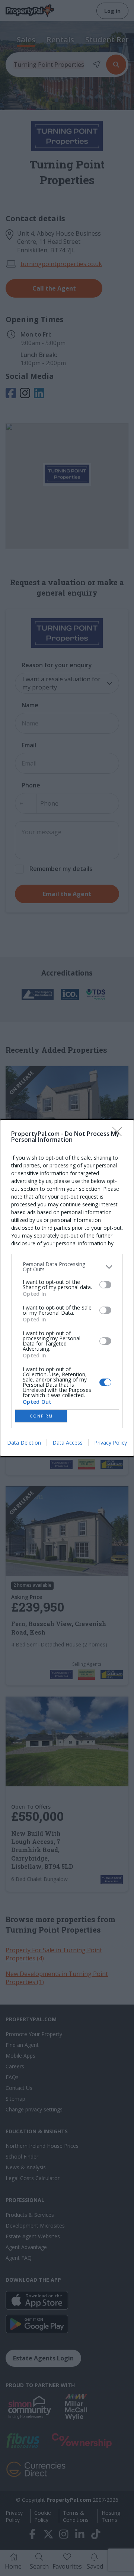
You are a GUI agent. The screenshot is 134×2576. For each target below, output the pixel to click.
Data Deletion (24, 1443)
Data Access (68, 1443)
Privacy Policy (111, 1443)
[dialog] (67, 1288)
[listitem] (67, 1267)
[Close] (119, 1134)
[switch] (105, 1285)
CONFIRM (41, 1416)
